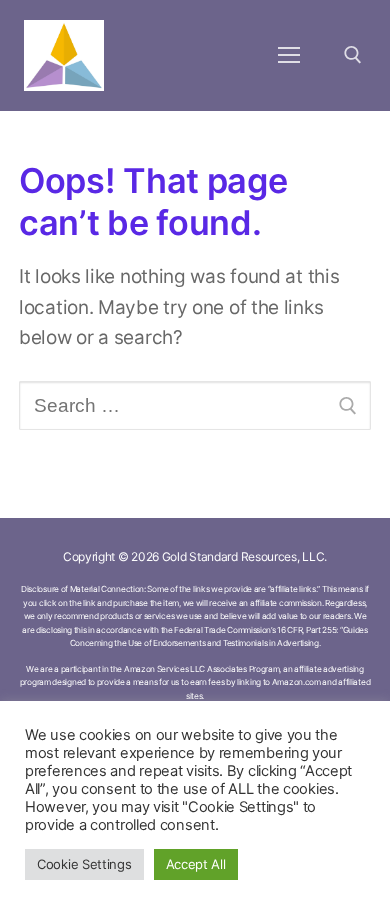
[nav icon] (288, 55)
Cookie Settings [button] (84, 864)
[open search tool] (353, 55)
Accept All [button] (196, 864)
